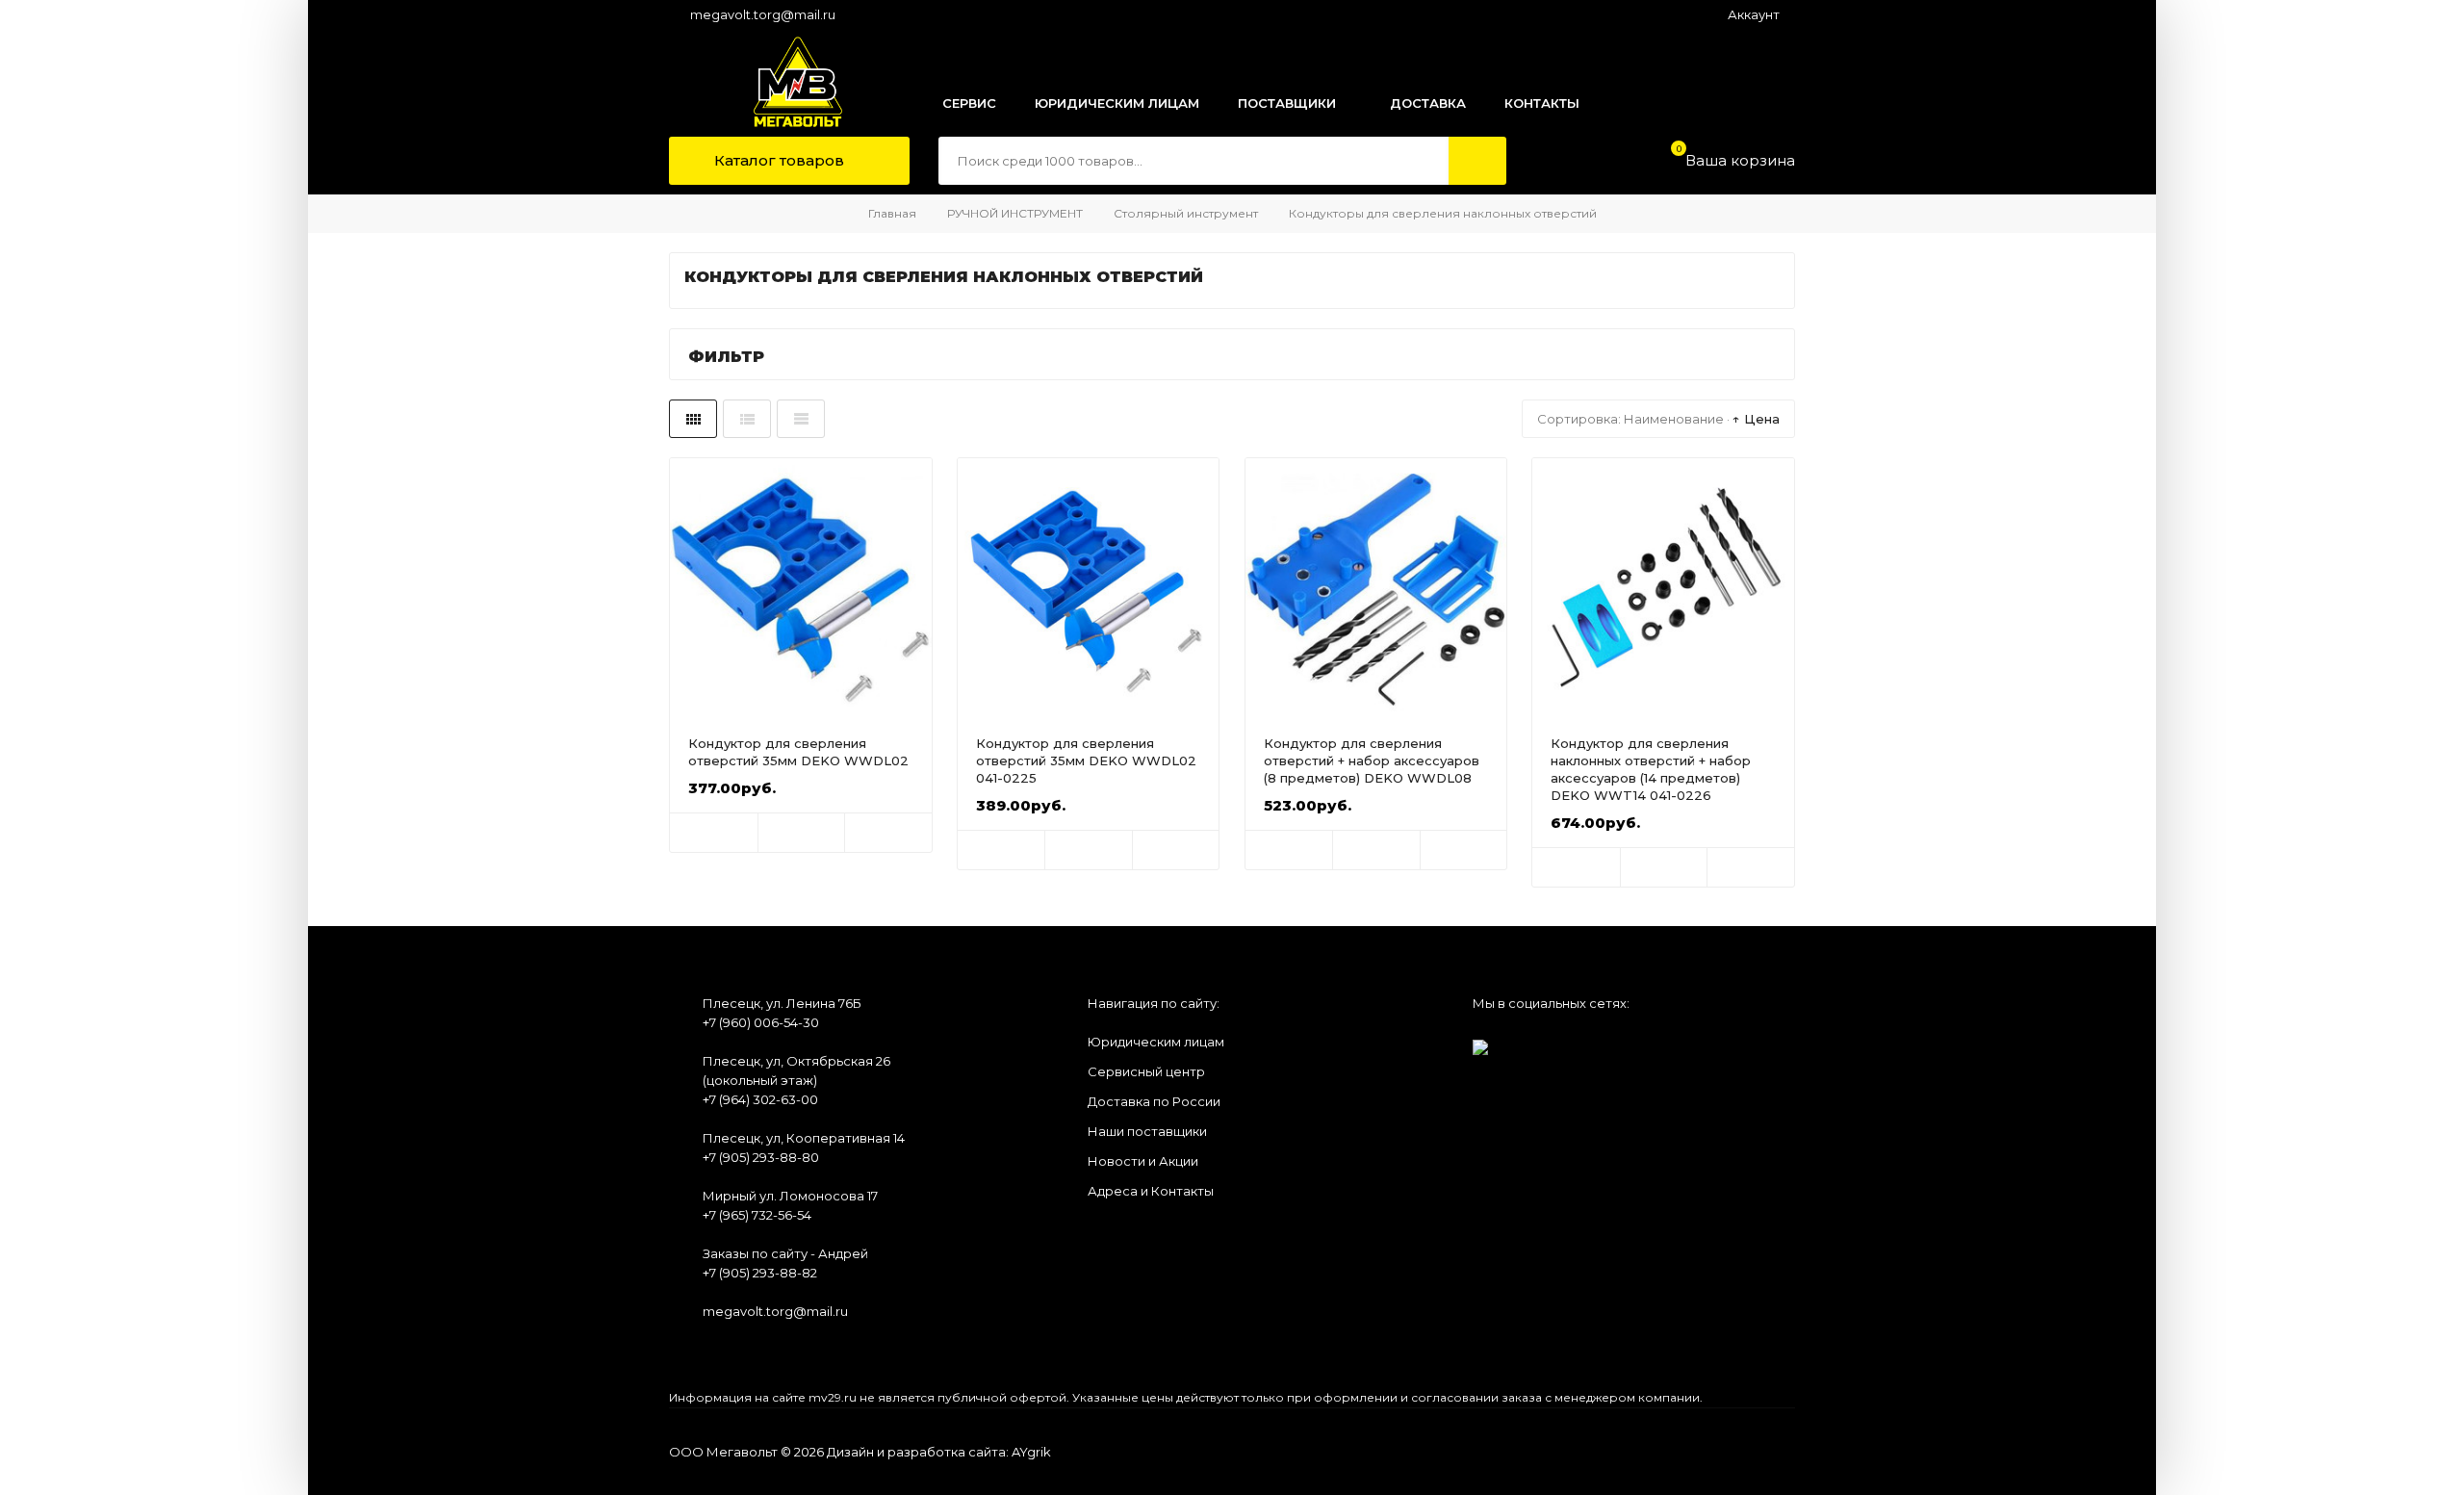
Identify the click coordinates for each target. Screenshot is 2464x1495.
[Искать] (1477, 161)
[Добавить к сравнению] (888, 833)
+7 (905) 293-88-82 (760, 1273)
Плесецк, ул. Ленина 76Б (782, 1003)
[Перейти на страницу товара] (801, 589)
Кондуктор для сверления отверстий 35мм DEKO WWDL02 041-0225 (1086, 760)
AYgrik (1031, 1452)
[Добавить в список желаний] (802, 833)
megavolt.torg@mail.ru (763, 14)
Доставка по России (1154, 1101)
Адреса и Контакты (1151, 1191)
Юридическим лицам (1156, 1042)
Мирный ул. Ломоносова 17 (790, 1196)
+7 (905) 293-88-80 (761, 1157)
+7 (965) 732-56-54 (757, 1215)
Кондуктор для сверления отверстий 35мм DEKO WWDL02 (798, 752)
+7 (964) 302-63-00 (760, 1099)
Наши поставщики (1147, 1131)
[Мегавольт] (778, 82)
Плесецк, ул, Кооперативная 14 (804, 1138)
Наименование (1674, 419)
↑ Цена (1756, 419)
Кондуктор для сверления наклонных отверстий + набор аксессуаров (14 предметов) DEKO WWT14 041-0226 (1651, 769)
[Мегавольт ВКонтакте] (1480, 1041)
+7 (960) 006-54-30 (761, 1022)
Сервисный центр (1146, 1071)
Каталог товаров (777, 160)
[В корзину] (714, 833)
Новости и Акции (1143, 1161)
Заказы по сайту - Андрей (785, 1253)
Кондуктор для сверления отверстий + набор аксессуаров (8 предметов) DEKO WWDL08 (1372, 760)
